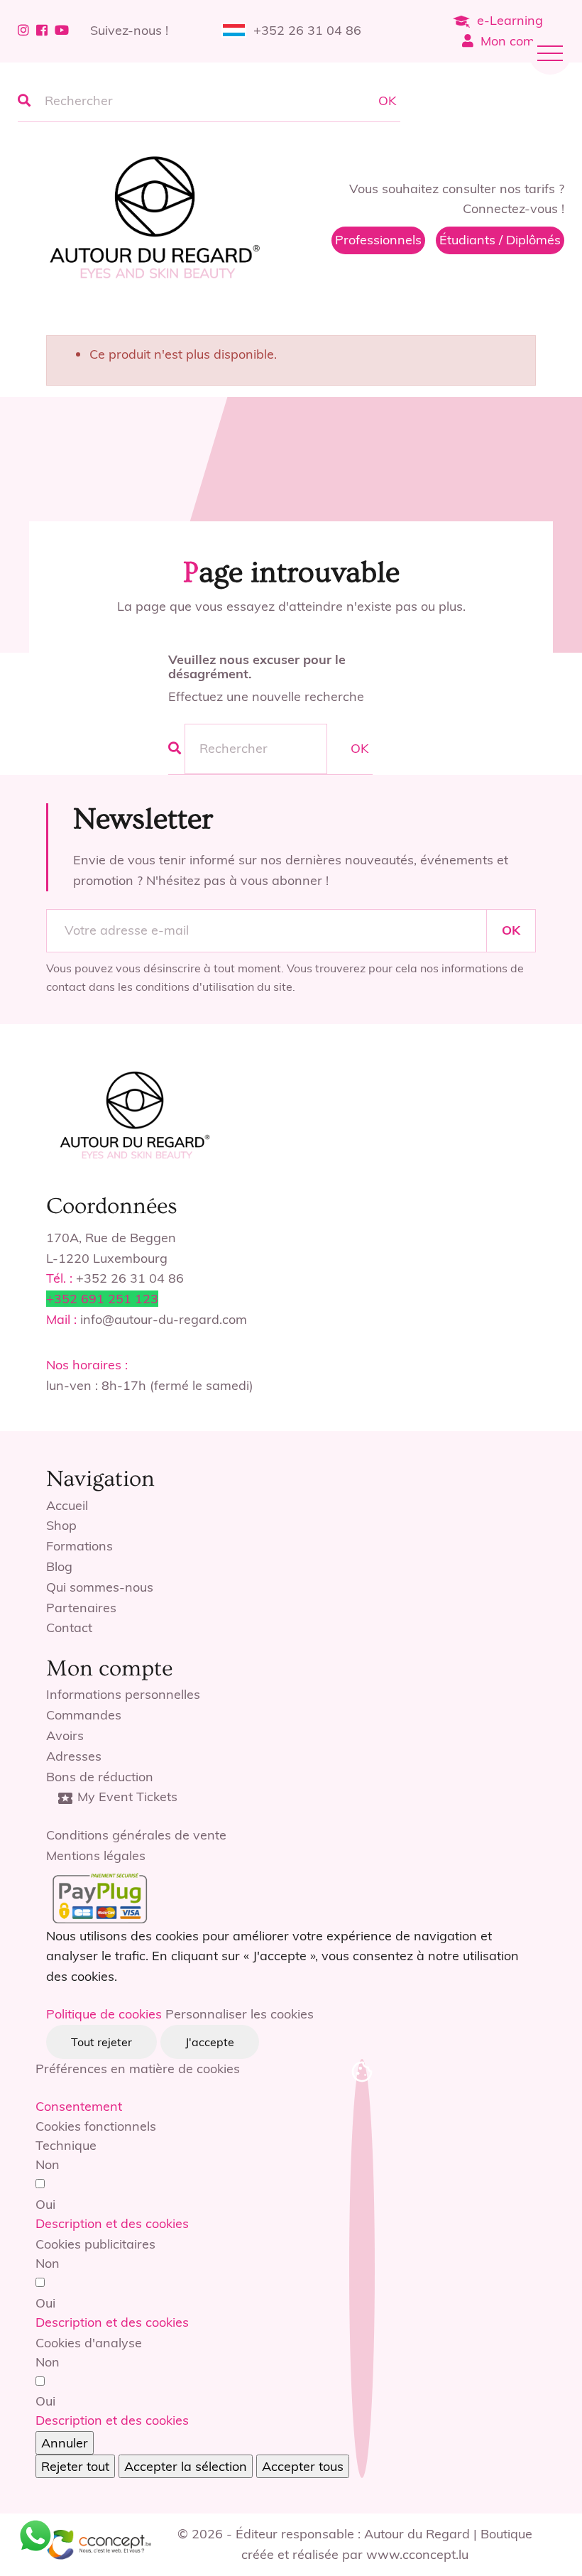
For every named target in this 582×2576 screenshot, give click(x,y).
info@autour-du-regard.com (164, 1319)
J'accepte (210, 2042)
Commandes (84, 1715)
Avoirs (65, 1735)
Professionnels (378, 240)
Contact (69, 1627)
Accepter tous (303, 2466)
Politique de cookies (104, 2014)
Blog (59, 1566)
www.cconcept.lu (417, 2554)
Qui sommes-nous (100, 1587)
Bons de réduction (100, 1777)
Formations (79, 1546)
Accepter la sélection (186, 2466)
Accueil (67, 1505)
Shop (61, 1525)
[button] (112, 2223)
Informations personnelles (123, 1694)
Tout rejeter (101, 2042)
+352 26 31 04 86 (307, 30)
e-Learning (510, 20)
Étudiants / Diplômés (500, 240)
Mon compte (517, 41)
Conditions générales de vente (136, 1835)
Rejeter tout (75, 2466)
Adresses (74, 1756)
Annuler (65, 2443)
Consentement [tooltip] (79, 2106)
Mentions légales (96, 1855)
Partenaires (81, 1608)
